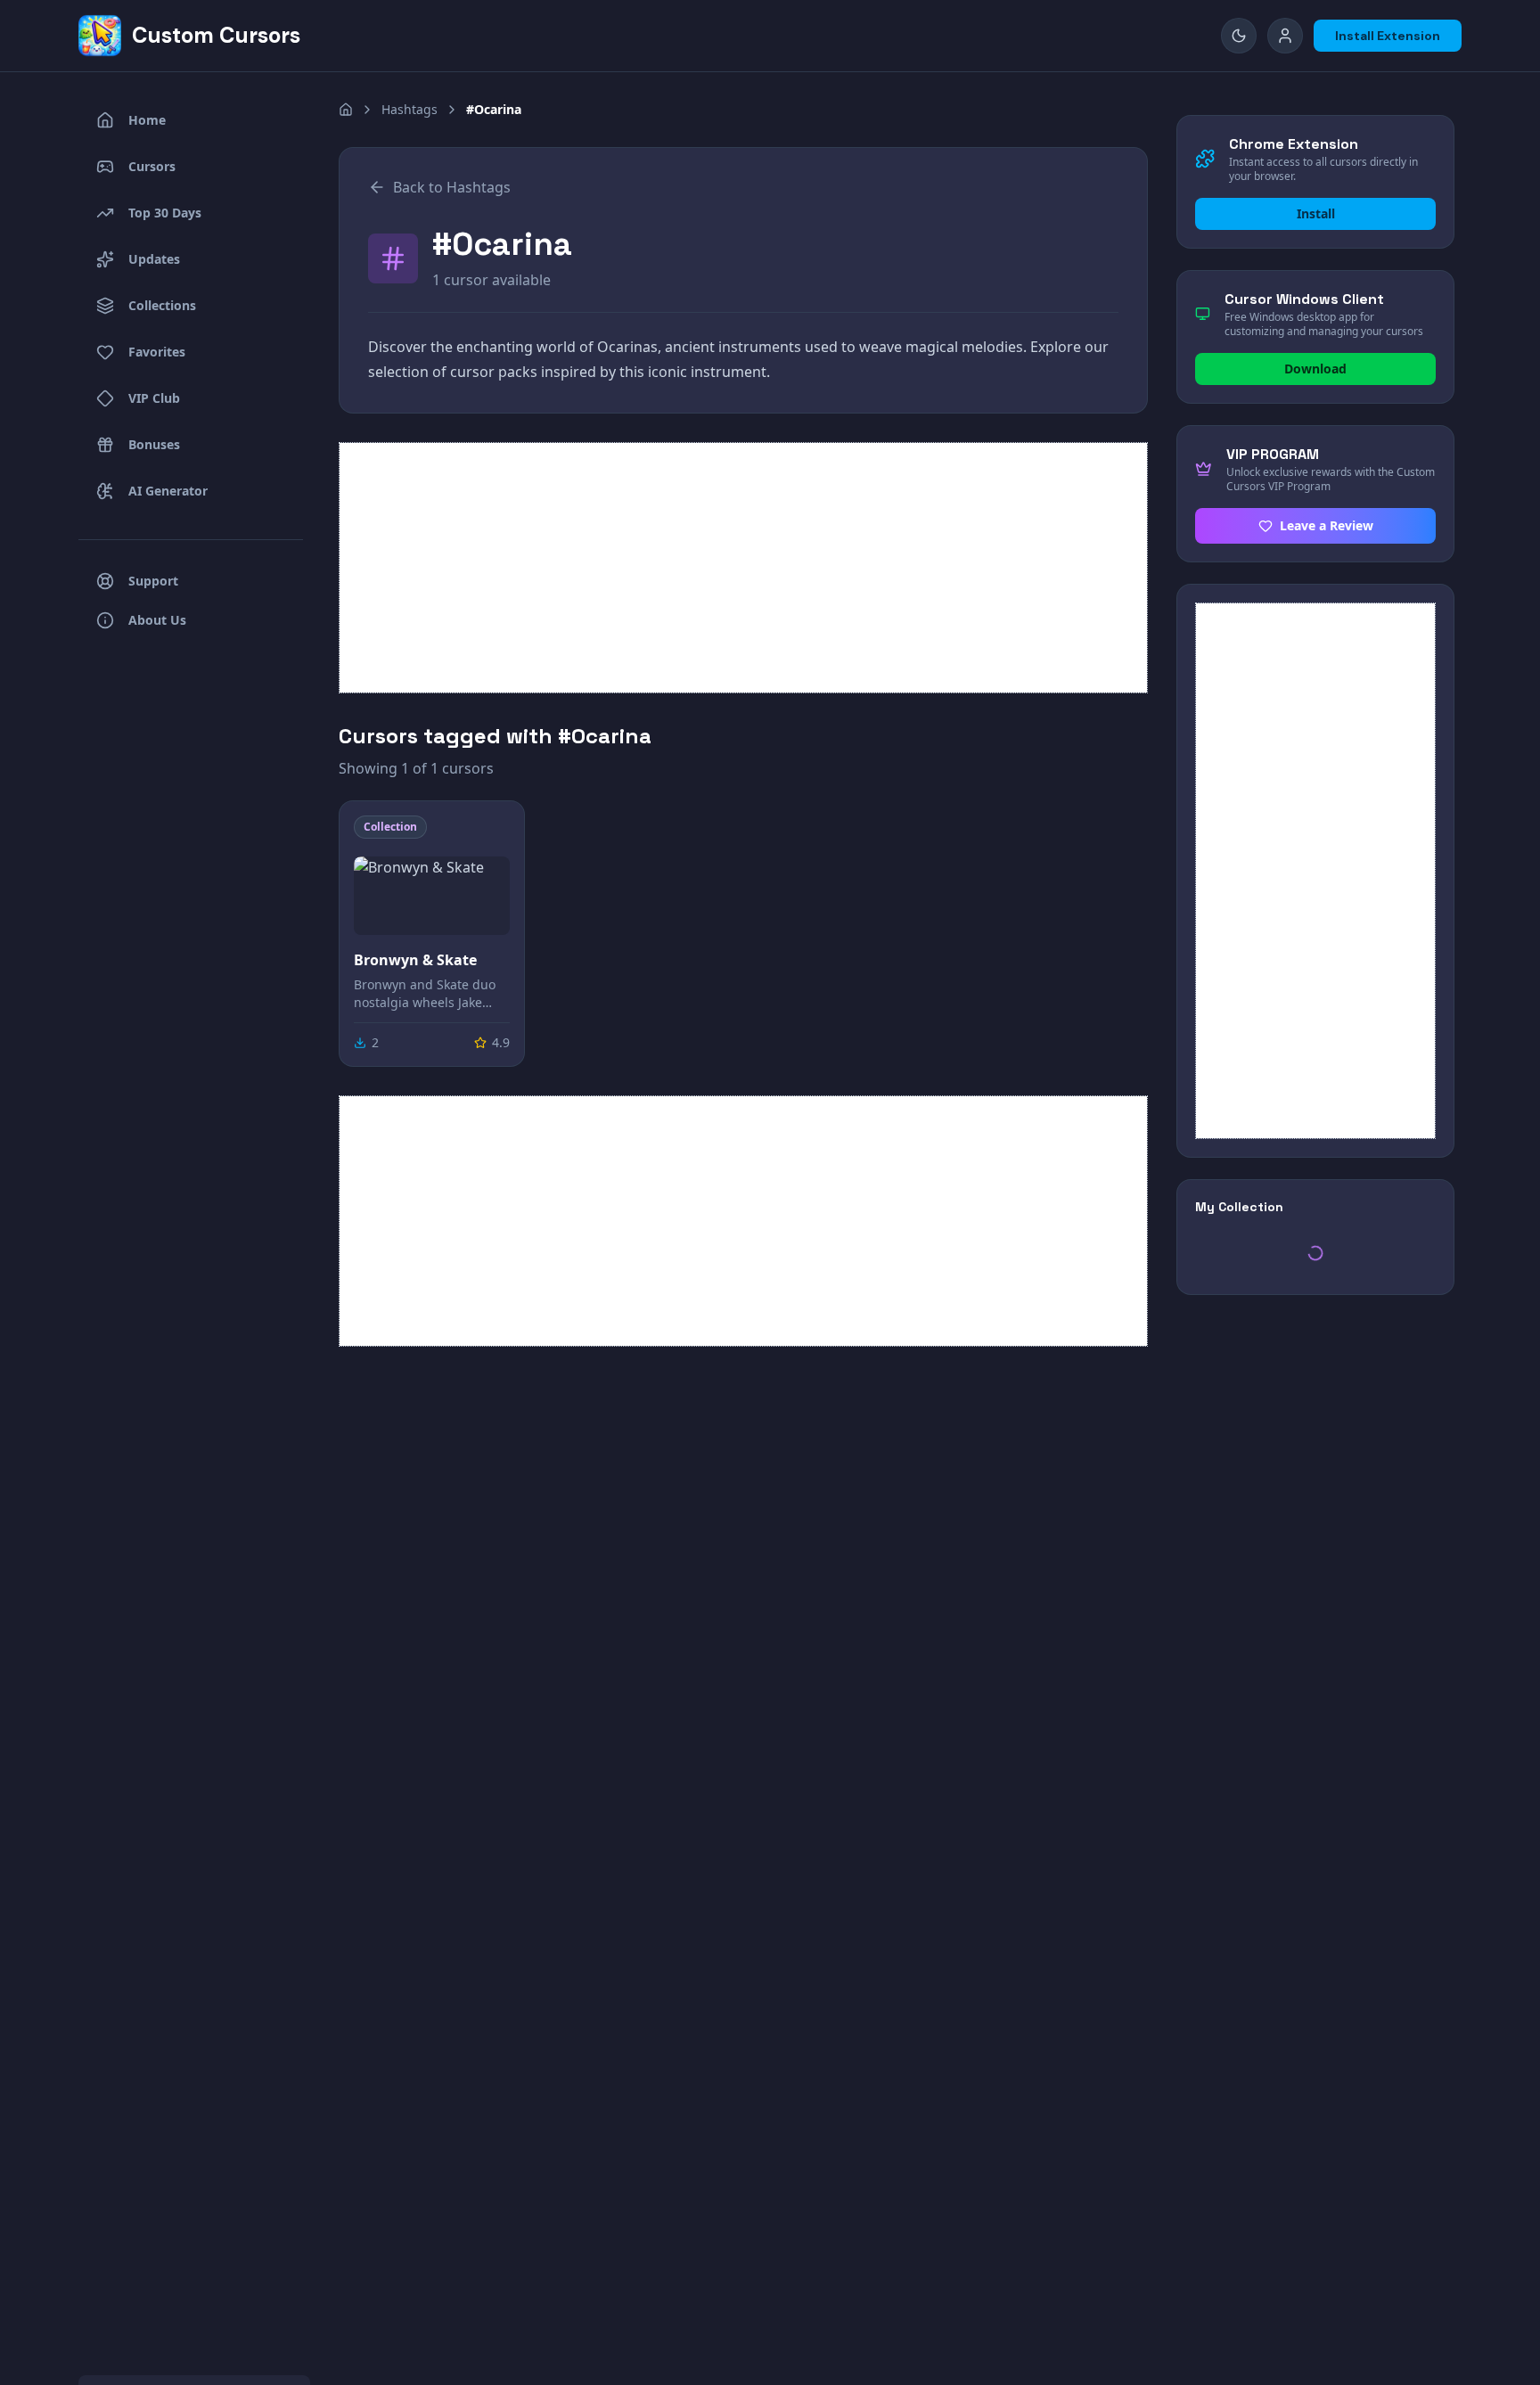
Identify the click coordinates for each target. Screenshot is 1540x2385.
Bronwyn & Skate (415, 960)
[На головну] (346, 110)
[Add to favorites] (495, 831)
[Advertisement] (743, 568)
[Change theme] (1239, 36)
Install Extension (1388, 36)
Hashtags (410, 109)
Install (1316, 213)
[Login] (1285, 36)
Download (1315, 369)
